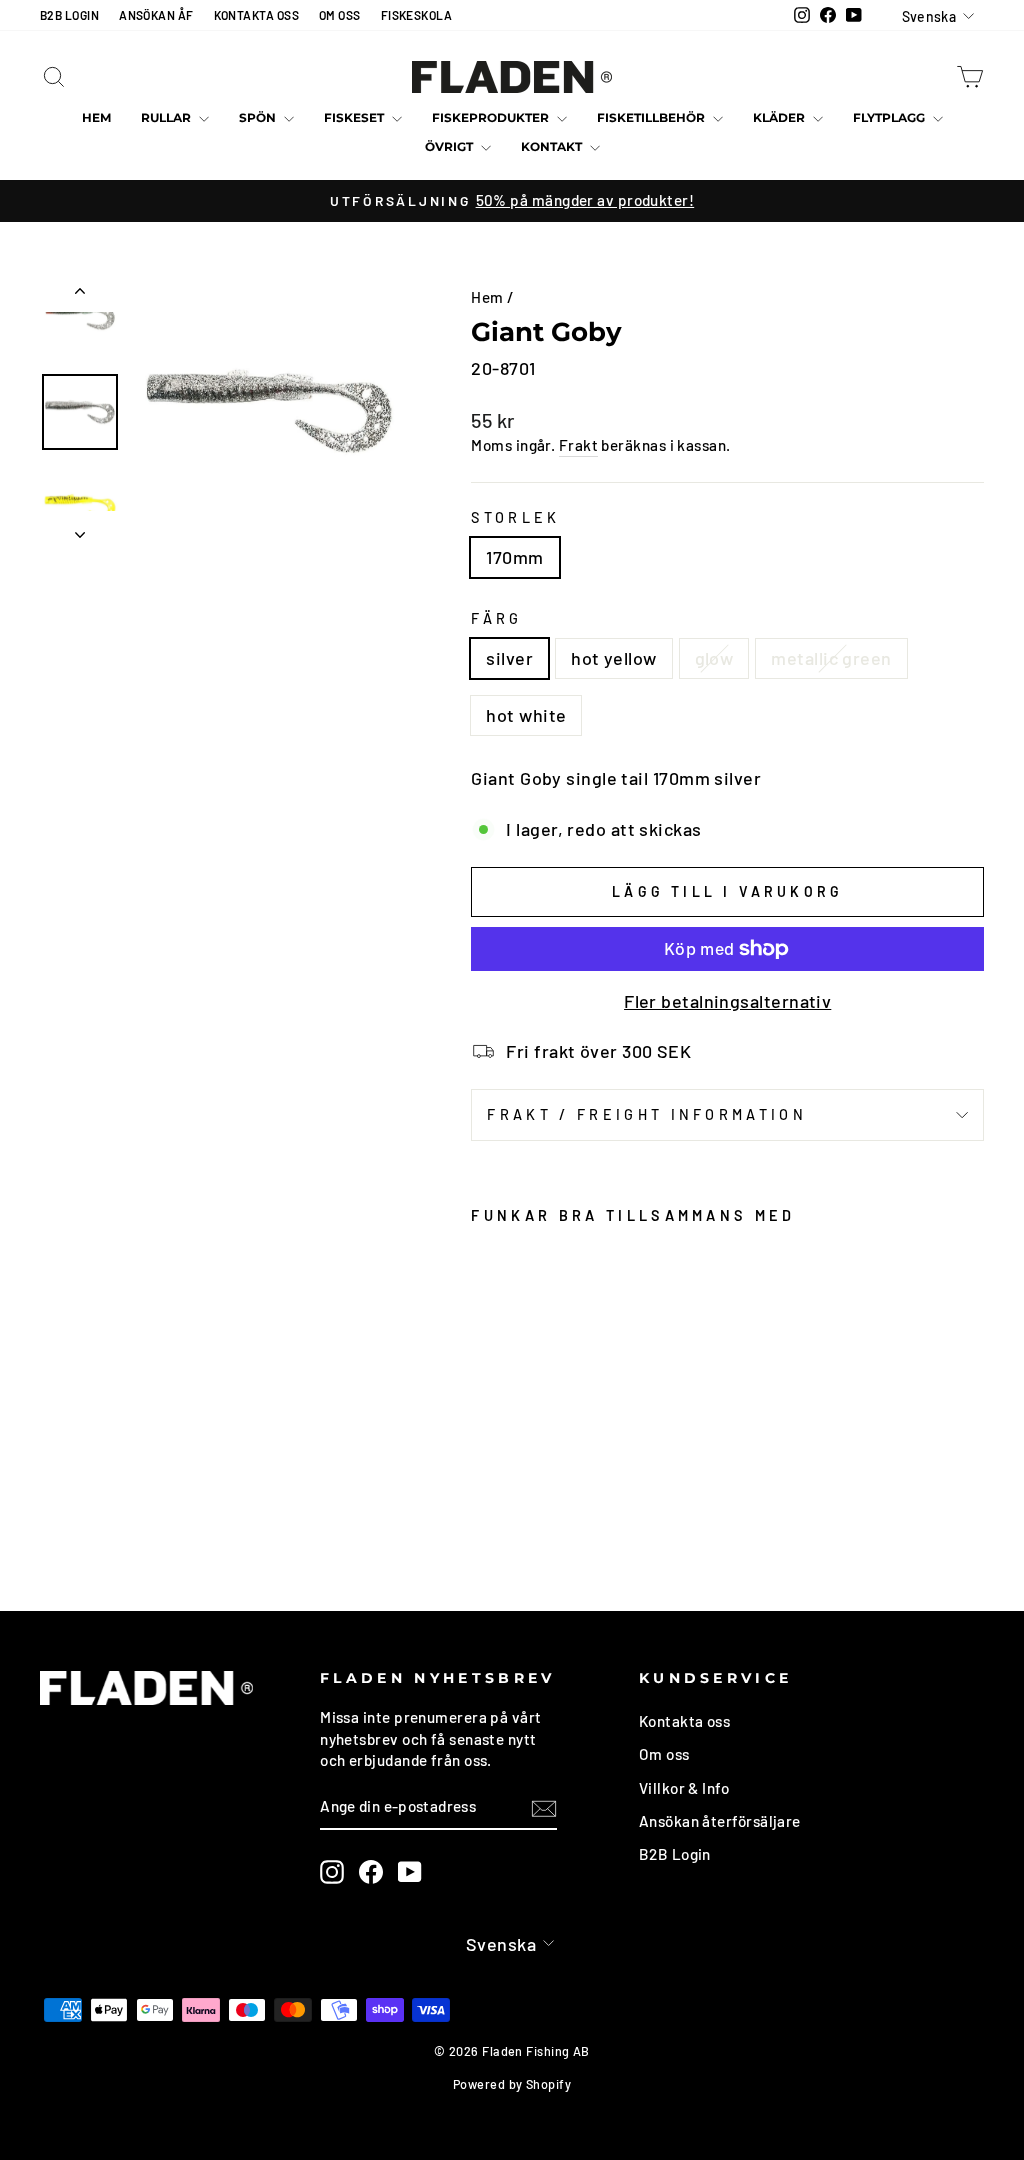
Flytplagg (890, 117)
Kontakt (553, 146)
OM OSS (340, 15)
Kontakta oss (684, 1721)
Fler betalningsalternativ (727, 1001)
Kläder (780, 117)
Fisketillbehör (652, 117)
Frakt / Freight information (647, 1114)
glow (714, 658)
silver (509, 658)
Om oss (664, 1754)
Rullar (167, 117)
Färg (496, 618)
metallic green (831, 658)
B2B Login (675, 1854)
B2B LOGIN (69, 15)
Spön (259, 117)
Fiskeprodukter (492, 117)
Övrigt (450, 146)
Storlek (515, 517)
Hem (96, 117)
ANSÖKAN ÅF (156, 15)
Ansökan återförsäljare (720, 1821)
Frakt (578, 445)
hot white (526, 715)
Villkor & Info (684, 1788)
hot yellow (614, 658)
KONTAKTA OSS (256, 15)
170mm (514, 557)
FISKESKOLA (417, 15)
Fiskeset (355, 117)
